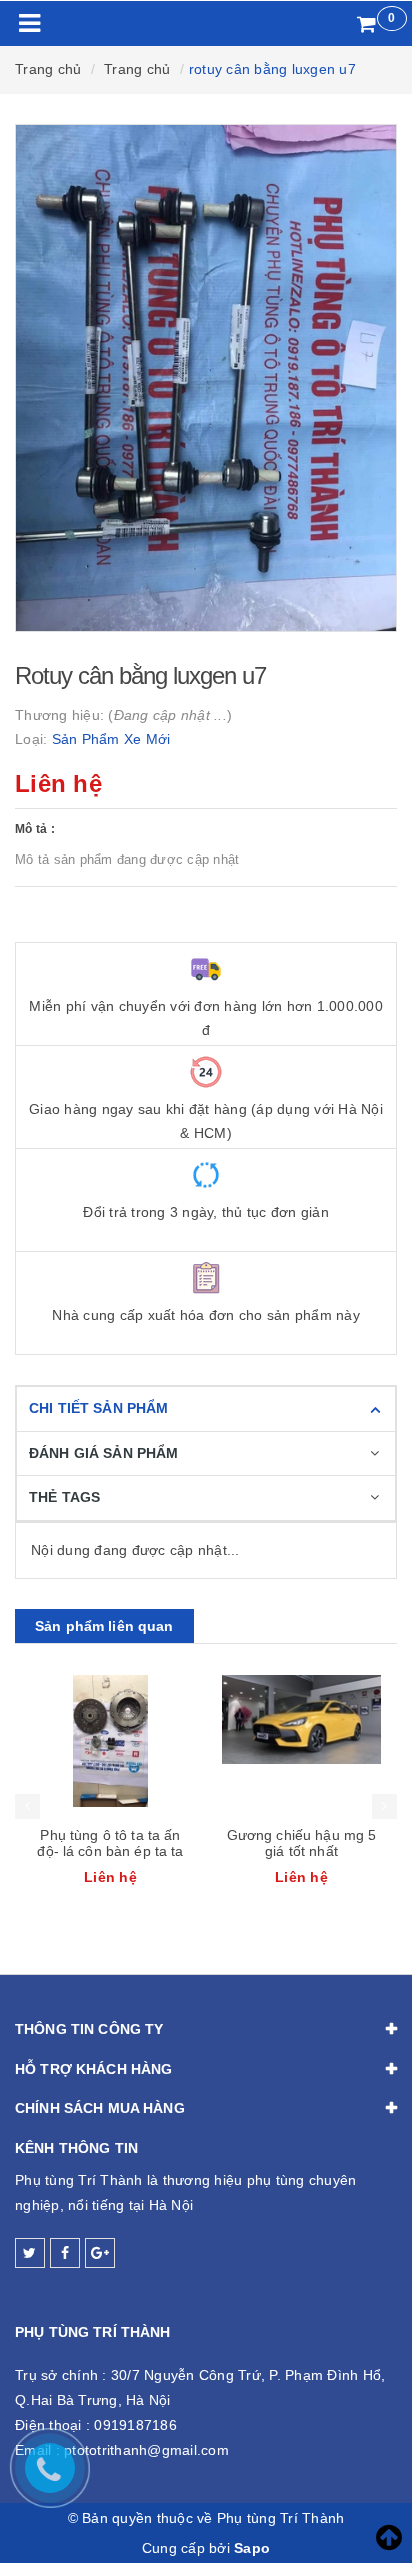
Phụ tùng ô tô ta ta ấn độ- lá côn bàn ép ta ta (110, 1843)
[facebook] (65, 2253)
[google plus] (100, 2253)
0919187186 (135, 2425)
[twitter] (30, 2253)
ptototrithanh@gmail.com (146, 2450)
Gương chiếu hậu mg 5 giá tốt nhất (302, 1843)
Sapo (252, 2548)
